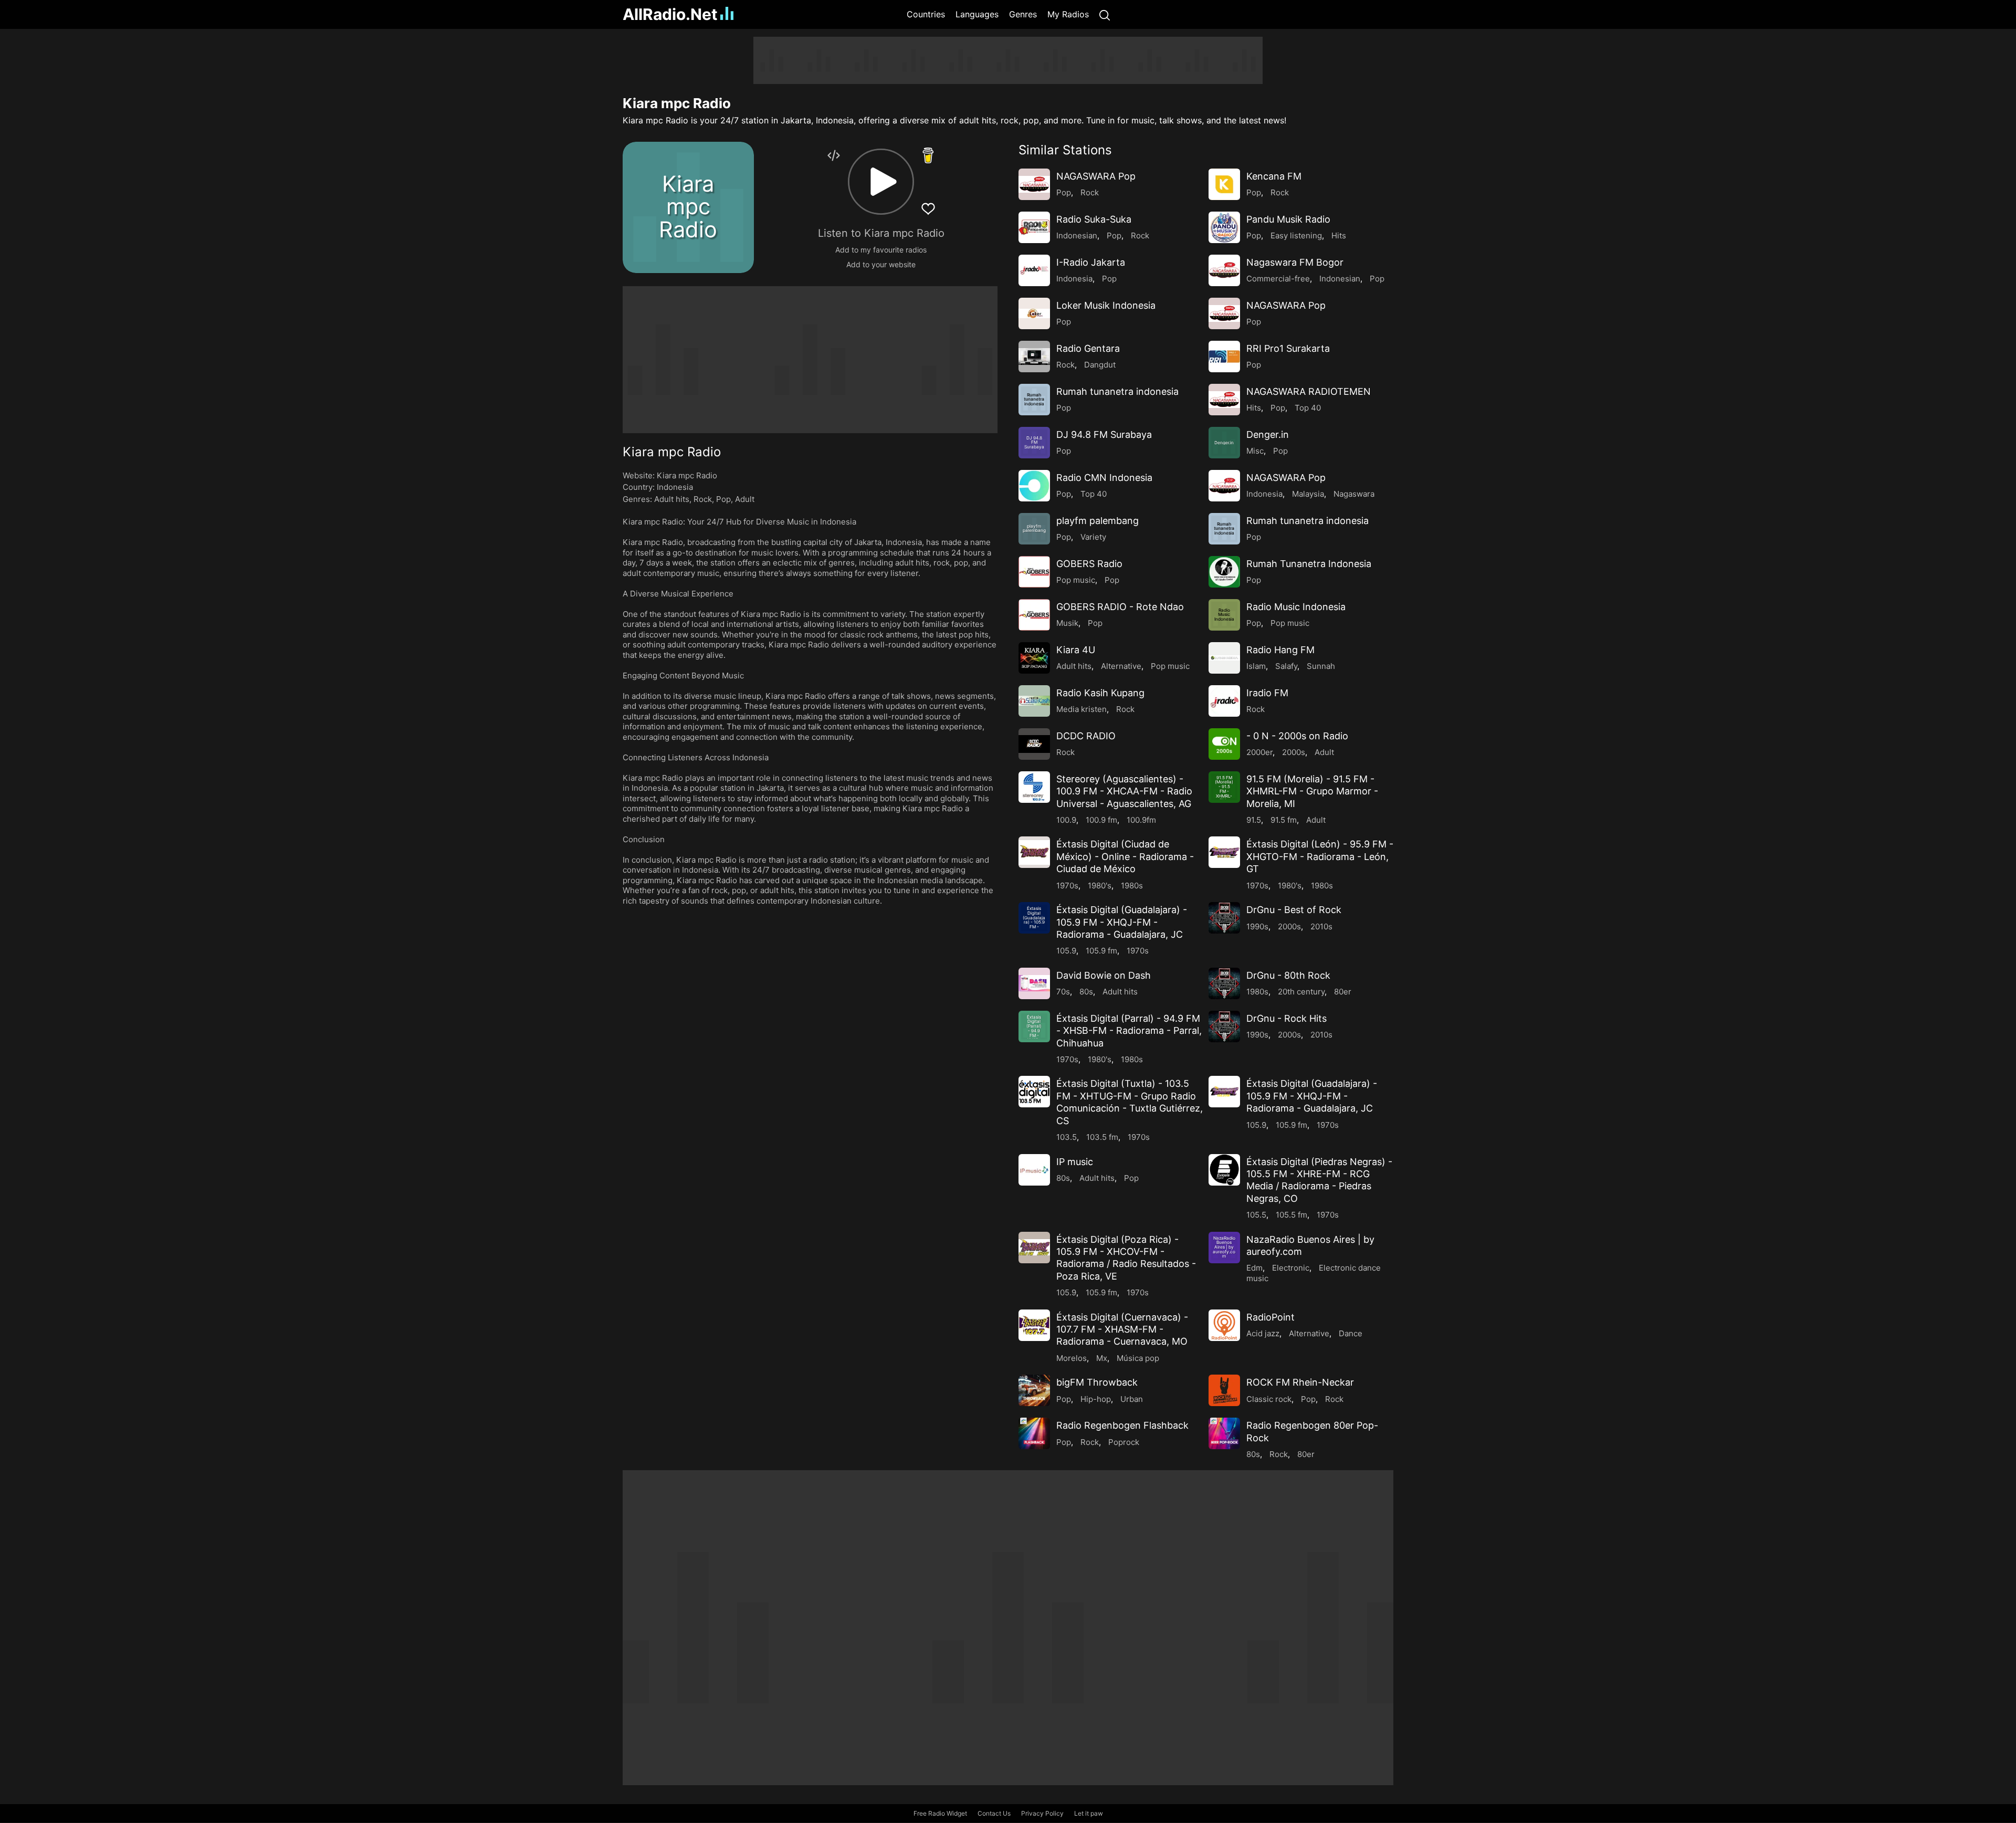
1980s (1132, 886)
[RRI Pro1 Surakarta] (1224, 357)
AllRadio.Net (670, 14)
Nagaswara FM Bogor (1295, 262)
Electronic (1291, 1268)
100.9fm (1141, 820)
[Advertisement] (572, 194)
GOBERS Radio (1089, 564)
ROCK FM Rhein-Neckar (1300, 1382)
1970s (1067, 886)
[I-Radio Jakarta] (1034, 270)
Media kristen (1081, 709)
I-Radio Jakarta (1091, 262)
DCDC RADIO (1086, 736)
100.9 (1066, 820)
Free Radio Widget (940, 1813)
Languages (977, 14)
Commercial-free (1278, 279)
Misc (1255, 451)
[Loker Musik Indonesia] (1034, 313)
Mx (1102, 1358)
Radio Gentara (1088, 348)
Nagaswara (1354, 494)
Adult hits (672, 499)
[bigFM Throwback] (1034, 1390)
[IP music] (1034, 1170)
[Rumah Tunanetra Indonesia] (1224, 572)
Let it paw (1089, 1813)
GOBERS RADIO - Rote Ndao (1120, 607)
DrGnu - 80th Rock (1288, 975)
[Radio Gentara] (1034, 357)
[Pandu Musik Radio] (1224, 227)
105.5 (1256, 1215)
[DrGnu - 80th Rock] (1224, 983)
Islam (1256, 666)
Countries (926, 14)
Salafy (1286, 666)
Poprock (1124, 1442)
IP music (1075, 1162)
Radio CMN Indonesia (1104, 478)
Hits (1339, 235)
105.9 (1066, 951)
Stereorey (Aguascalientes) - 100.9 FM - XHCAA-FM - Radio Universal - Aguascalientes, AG (1124, 791)
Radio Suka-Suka (1094, 219)
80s (1086, 992)
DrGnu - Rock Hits (1287, 1018)
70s (1063, 992)
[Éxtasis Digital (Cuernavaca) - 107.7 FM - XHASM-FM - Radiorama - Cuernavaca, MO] (1034, 1325)
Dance (1351, 1333)
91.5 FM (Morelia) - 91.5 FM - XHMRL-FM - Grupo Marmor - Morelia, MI (1312, 791)
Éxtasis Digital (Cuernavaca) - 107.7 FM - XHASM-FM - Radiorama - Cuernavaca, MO (1122, 1329)
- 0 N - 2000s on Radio (1297, 736)
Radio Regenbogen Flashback (1122, 1425)
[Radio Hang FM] (1224, 658)
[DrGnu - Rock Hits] (1224, 1026)
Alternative (1121, 666)
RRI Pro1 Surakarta (1288, 348)
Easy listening (1296, 235)
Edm (1254, 1268)
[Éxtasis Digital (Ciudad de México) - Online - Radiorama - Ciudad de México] (1034, 852)
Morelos (1072, 1358)
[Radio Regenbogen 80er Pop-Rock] (1224, 1433)
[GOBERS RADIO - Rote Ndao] (1034, 615)
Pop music (1076, 580)
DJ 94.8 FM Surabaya (1104, 434)
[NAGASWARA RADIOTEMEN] (1224, 400)
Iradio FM (1267, 693)
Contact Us (994, 1813)
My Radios (1068, 14)
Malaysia (1308, 494)
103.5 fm (1102, 1137)
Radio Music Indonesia (1296, 607)
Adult (745, 499)
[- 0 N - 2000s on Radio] (1224, 744)
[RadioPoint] (1224, 1325)
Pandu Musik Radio (1288, 219)
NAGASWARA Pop (1096, 176)
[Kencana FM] (1224, 184)
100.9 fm (1101, 820)
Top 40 (1308, 408)
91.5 (1254, 820)
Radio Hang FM (1280, 650)
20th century (1301, 992)
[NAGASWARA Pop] (1034, 184)
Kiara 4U (1076, 650)
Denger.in (1268, 434)
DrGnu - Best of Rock (1294, 910)
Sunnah (1321, 666)
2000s (1294, 752)
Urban (1132, 1399)
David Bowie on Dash (1104, 975)
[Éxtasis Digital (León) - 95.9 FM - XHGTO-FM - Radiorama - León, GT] (1224, 852)
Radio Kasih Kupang (1100, 693)
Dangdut (1100, 365)
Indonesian (1077, 235)
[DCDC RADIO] (1034, 744)
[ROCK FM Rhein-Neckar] (1224, 1390)
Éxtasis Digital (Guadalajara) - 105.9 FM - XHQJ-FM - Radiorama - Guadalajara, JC (1122, 922)
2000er (1259, 752)
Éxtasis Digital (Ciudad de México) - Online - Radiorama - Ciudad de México (1125, 856)
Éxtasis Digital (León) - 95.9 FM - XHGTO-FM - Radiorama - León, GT (1320, 856)
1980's (1100, 886)
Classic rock (1269, 1399)
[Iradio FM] (1224, 701)
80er (1343, 992)
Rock (703, 499)
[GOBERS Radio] (1034, 572)
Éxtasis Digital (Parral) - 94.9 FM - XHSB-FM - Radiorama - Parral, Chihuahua (1129, 1031)
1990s (1257, 926)
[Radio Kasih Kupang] (1034, 701)
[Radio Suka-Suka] (1034, 227)
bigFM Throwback (1097, 1382)
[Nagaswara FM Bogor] (1224, 270)
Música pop (1138, 1358)
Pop (723, 499)
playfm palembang (1098, 521)
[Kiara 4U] (1034, 658)
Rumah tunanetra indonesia (1117, 391)
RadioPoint (1270, 1317)
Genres (1023, 14)
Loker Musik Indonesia (1106, 305)
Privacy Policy (1042, 1813)
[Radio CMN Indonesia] (1034, 486)
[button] (881, 182)
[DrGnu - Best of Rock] (1224, 918)
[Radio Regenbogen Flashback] (1034, 1433)
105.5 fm (1291, 1215)
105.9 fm (1101, 951)
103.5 (1067, 1137)
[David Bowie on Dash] (1034, 983)
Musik (1067, 623)
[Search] (1105, 14)
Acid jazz (1263, 1333)
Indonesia (675, 487)
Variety (1093, 537)
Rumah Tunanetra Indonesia (1309, 564)
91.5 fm (1284, 820)
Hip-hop (1096, 1399)
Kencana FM (1274, 176)
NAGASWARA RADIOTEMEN (1309, 391)
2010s (1321, 926)
